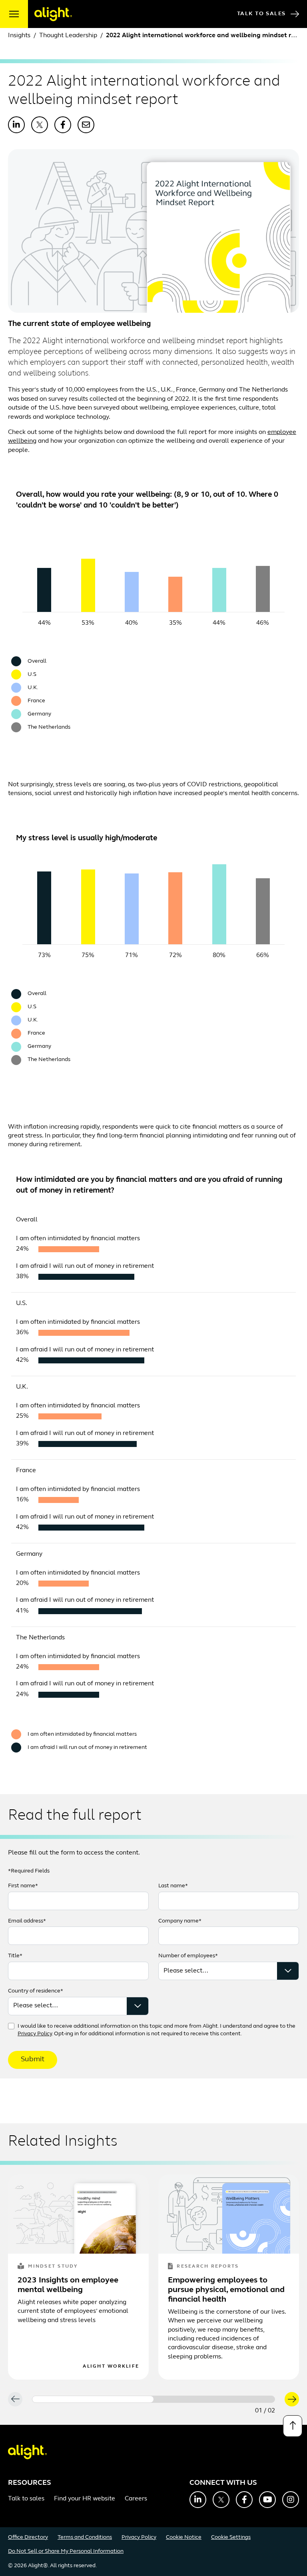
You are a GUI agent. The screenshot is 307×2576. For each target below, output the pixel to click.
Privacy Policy (35, 2034)
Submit (33, 2060)
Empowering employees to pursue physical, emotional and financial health (226, 2290)
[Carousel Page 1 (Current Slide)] (93, 2399)
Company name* (180, 1921)
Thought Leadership (68, 36)
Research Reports (208, 2266)
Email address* (27, 1921)
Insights (19, 36)
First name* (23, 1886)
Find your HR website (85, 2499)
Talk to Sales (261, 14)
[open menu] (14, 14)
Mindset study (53, 2266)
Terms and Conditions (85, 2537)
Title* (15, 1956)
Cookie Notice (184, 2537)
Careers (136, 2499)
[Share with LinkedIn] (16, 125)
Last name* (173, 1886)
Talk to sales (26, 2499)
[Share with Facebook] (63, 125)
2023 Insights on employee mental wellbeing (68, 2285)
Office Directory (28, 2537)
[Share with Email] (86, 125)
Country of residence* (36, 1991)
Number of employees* (188, 1956)
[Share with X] (40, 125)
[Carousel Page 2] (214, 2399)
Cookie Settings (231, 2537)
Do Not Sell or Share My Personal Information (66, 2551)
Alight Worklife (111, 2366)
